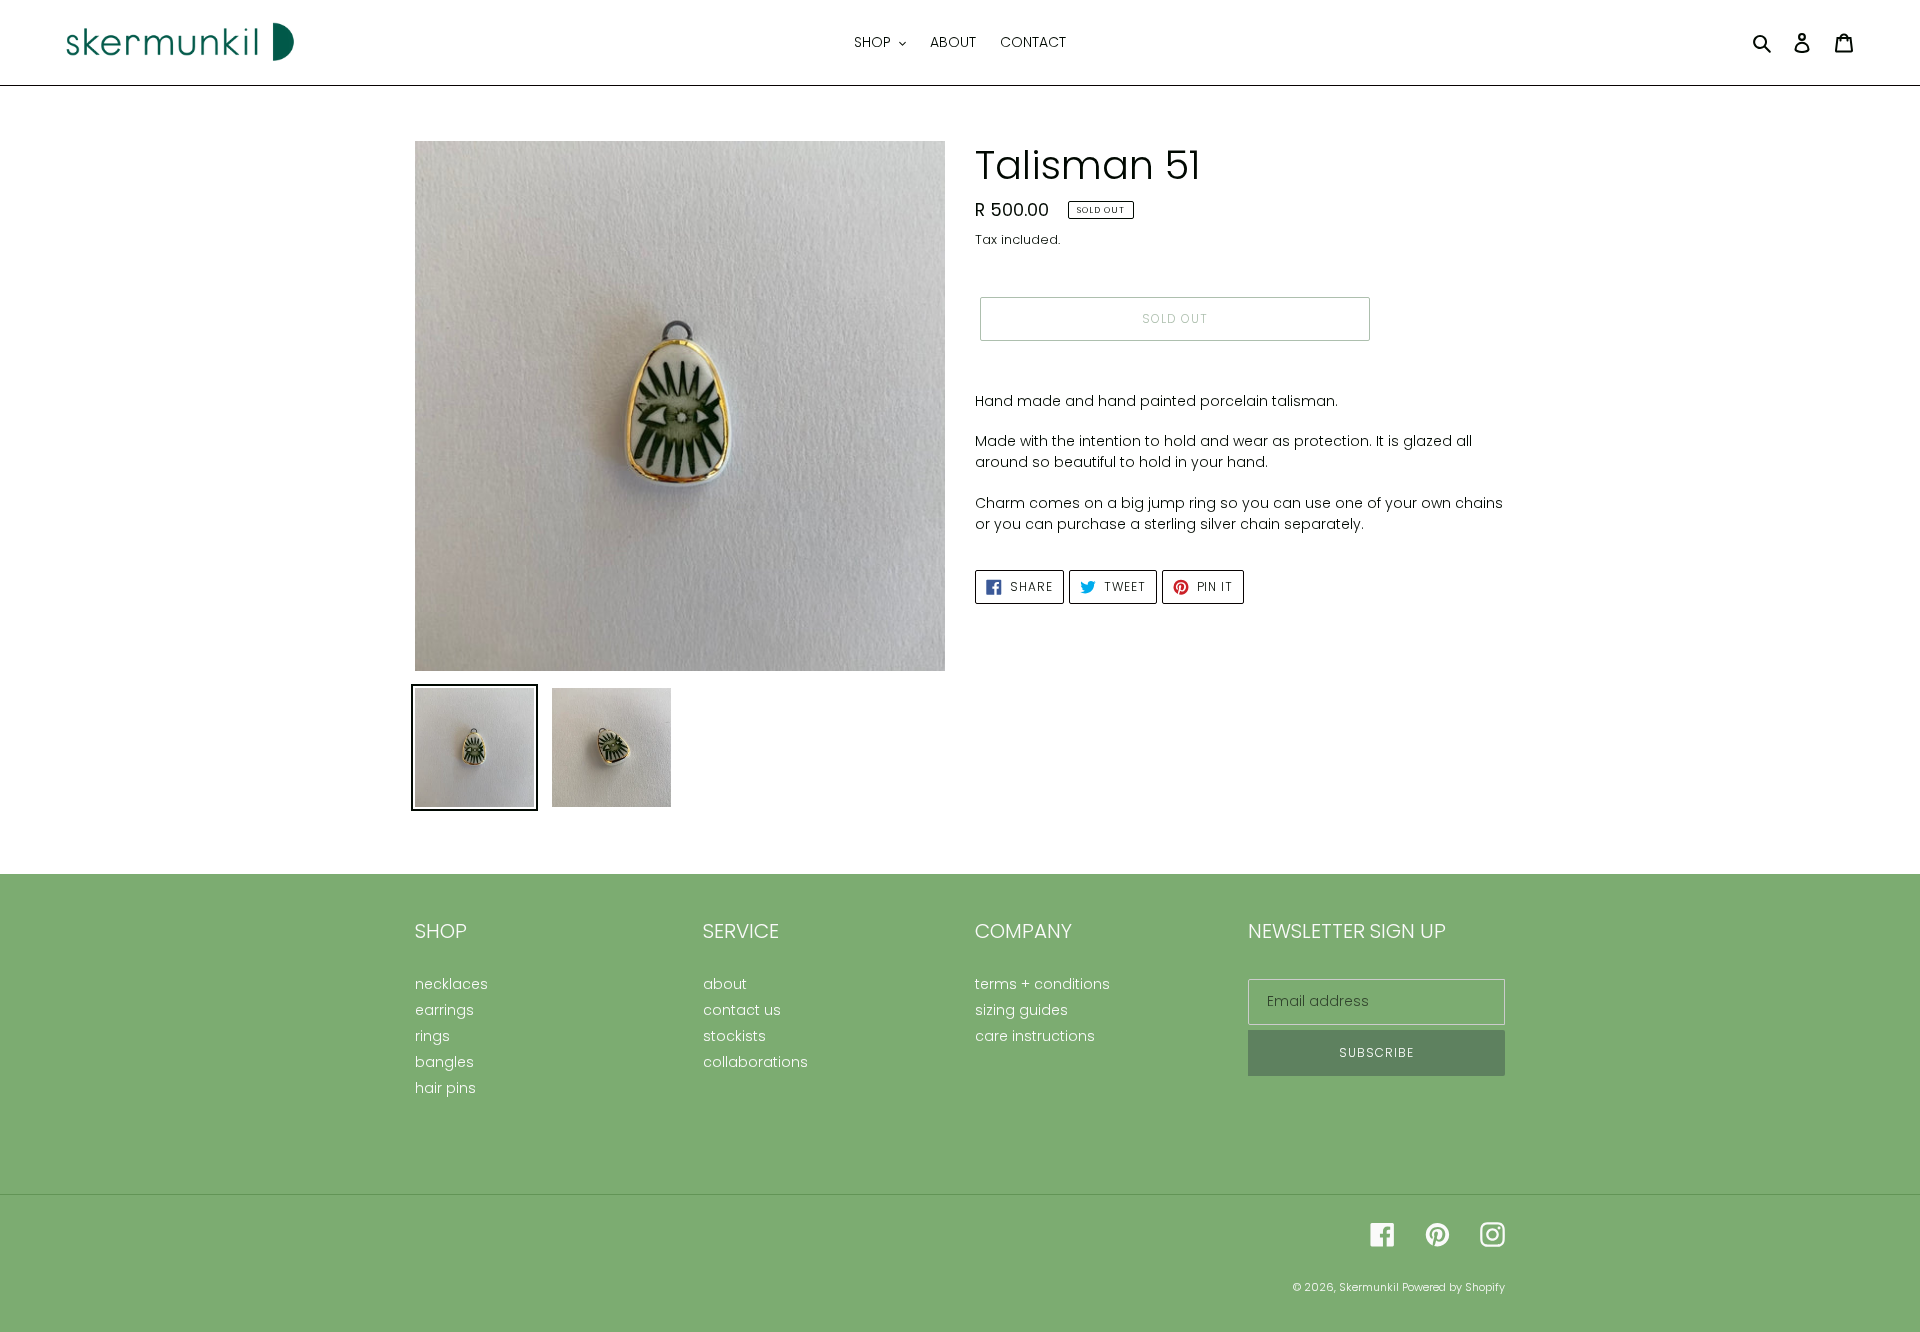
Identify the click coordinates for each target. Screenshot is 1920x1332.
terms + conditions (1042, 984)
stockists (734, 1036)
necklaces (451, 984)
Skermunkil (1370, 1287)
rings (432, 1036)
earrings (444, 1010)
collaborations (755, 1062)
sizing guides (1021, 1010)
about (725, 984)
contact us (742, 1010)
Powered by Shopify (1453, 1287)
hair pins (445, 1088)
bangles (444, 1062)
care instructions (1035, 1036)
